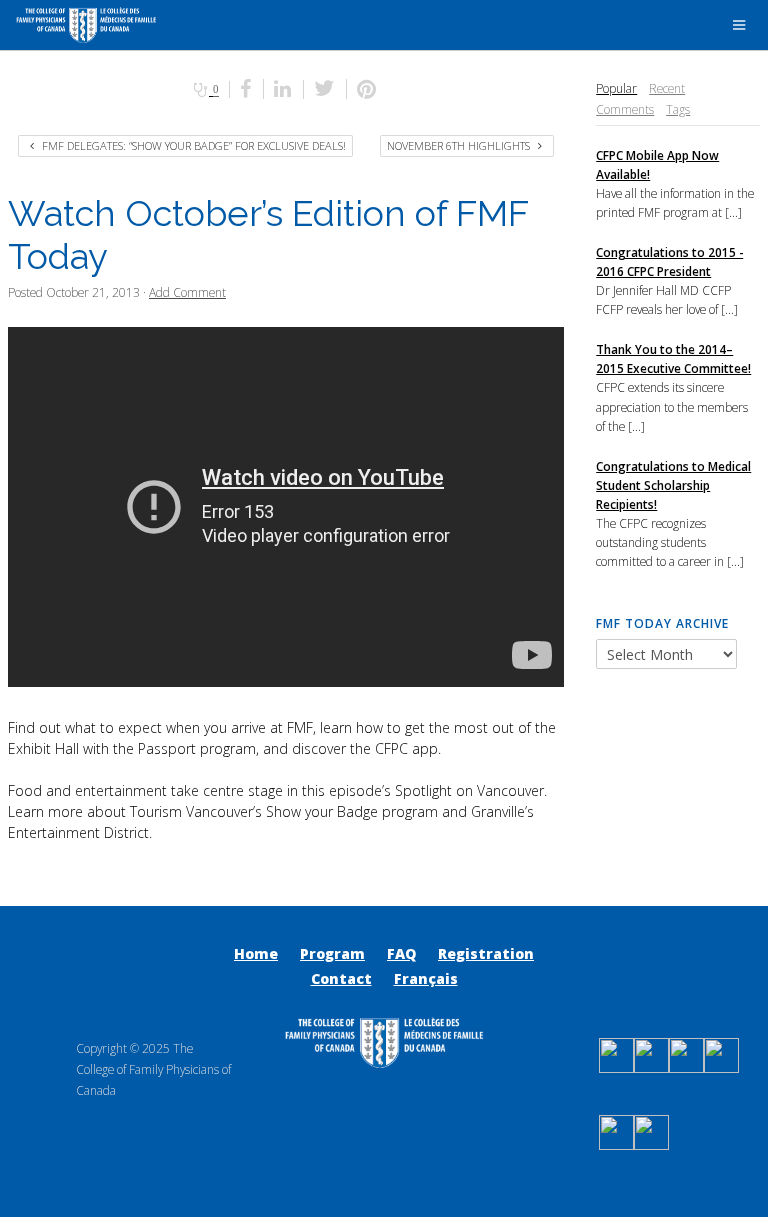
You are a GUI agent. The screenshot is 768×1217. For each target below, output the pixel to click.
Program (332, 953)
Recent (667, 88)
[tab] (616, 88)
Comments (625, 109)
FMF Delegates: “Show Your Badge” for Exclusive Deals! (192, 145)
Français (426, 978)
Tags (678, 109)
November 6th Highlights (460, 145)
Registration (486, 953)
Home (256, 953)
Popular (616, 88)
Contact (341, 978)
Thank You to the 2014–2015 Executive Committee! (673, 358)
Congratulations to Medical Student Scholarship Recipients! (673, 485)
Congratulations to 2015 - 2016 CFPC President (669, 261)
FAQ (401, 953)
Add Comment (187, 292)
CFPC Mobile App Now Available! (657, 164)
